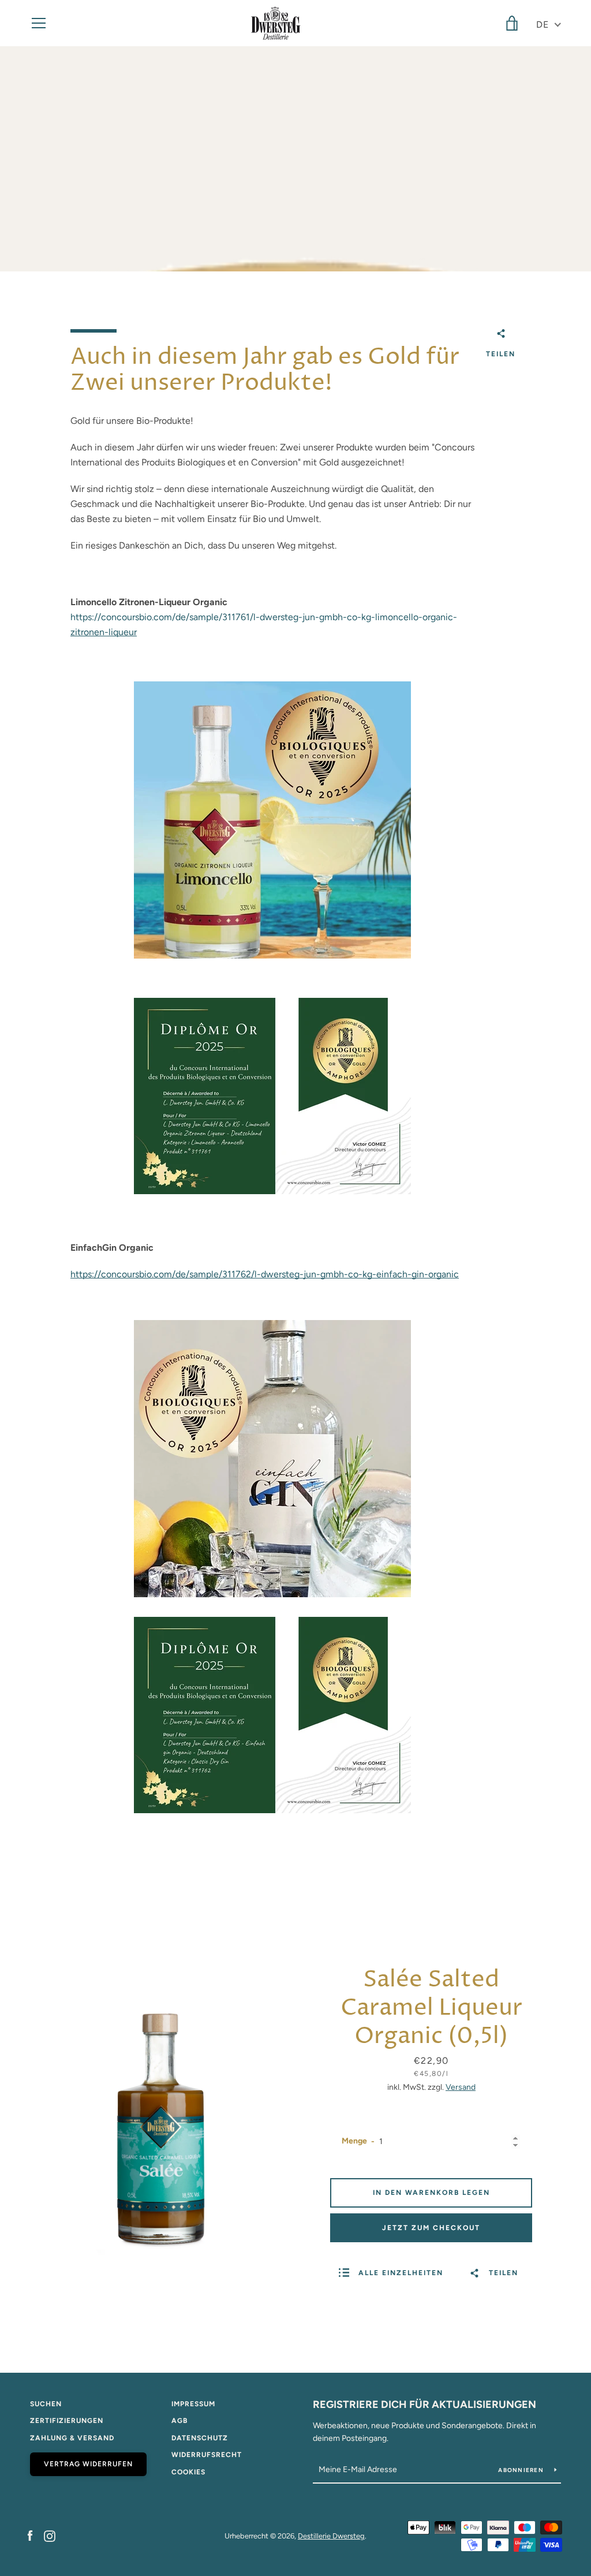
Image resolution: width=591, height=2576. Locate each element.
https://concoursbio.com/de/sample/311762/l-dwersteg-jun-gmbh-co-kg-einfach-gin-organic (265, 1274)
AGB (179, 2421)
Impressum (193, 2404)
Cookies (188, 2472)
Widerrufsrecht (207, 2455)
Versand (461, 2087)
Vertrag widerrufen (88, 2464)
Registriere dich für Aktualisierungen (424, 2404)
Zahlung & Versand (72, 2438)
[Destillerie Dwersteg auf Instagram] (50, 2535)
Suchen (46, 2404)
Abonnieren (522, 2470)
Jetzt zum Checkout (431, 2228)
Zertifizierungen (67, 2421)
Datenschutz (200, 2438)
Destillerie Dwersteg (331, 2536)
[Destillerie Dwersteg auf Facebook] (30, 2535)
